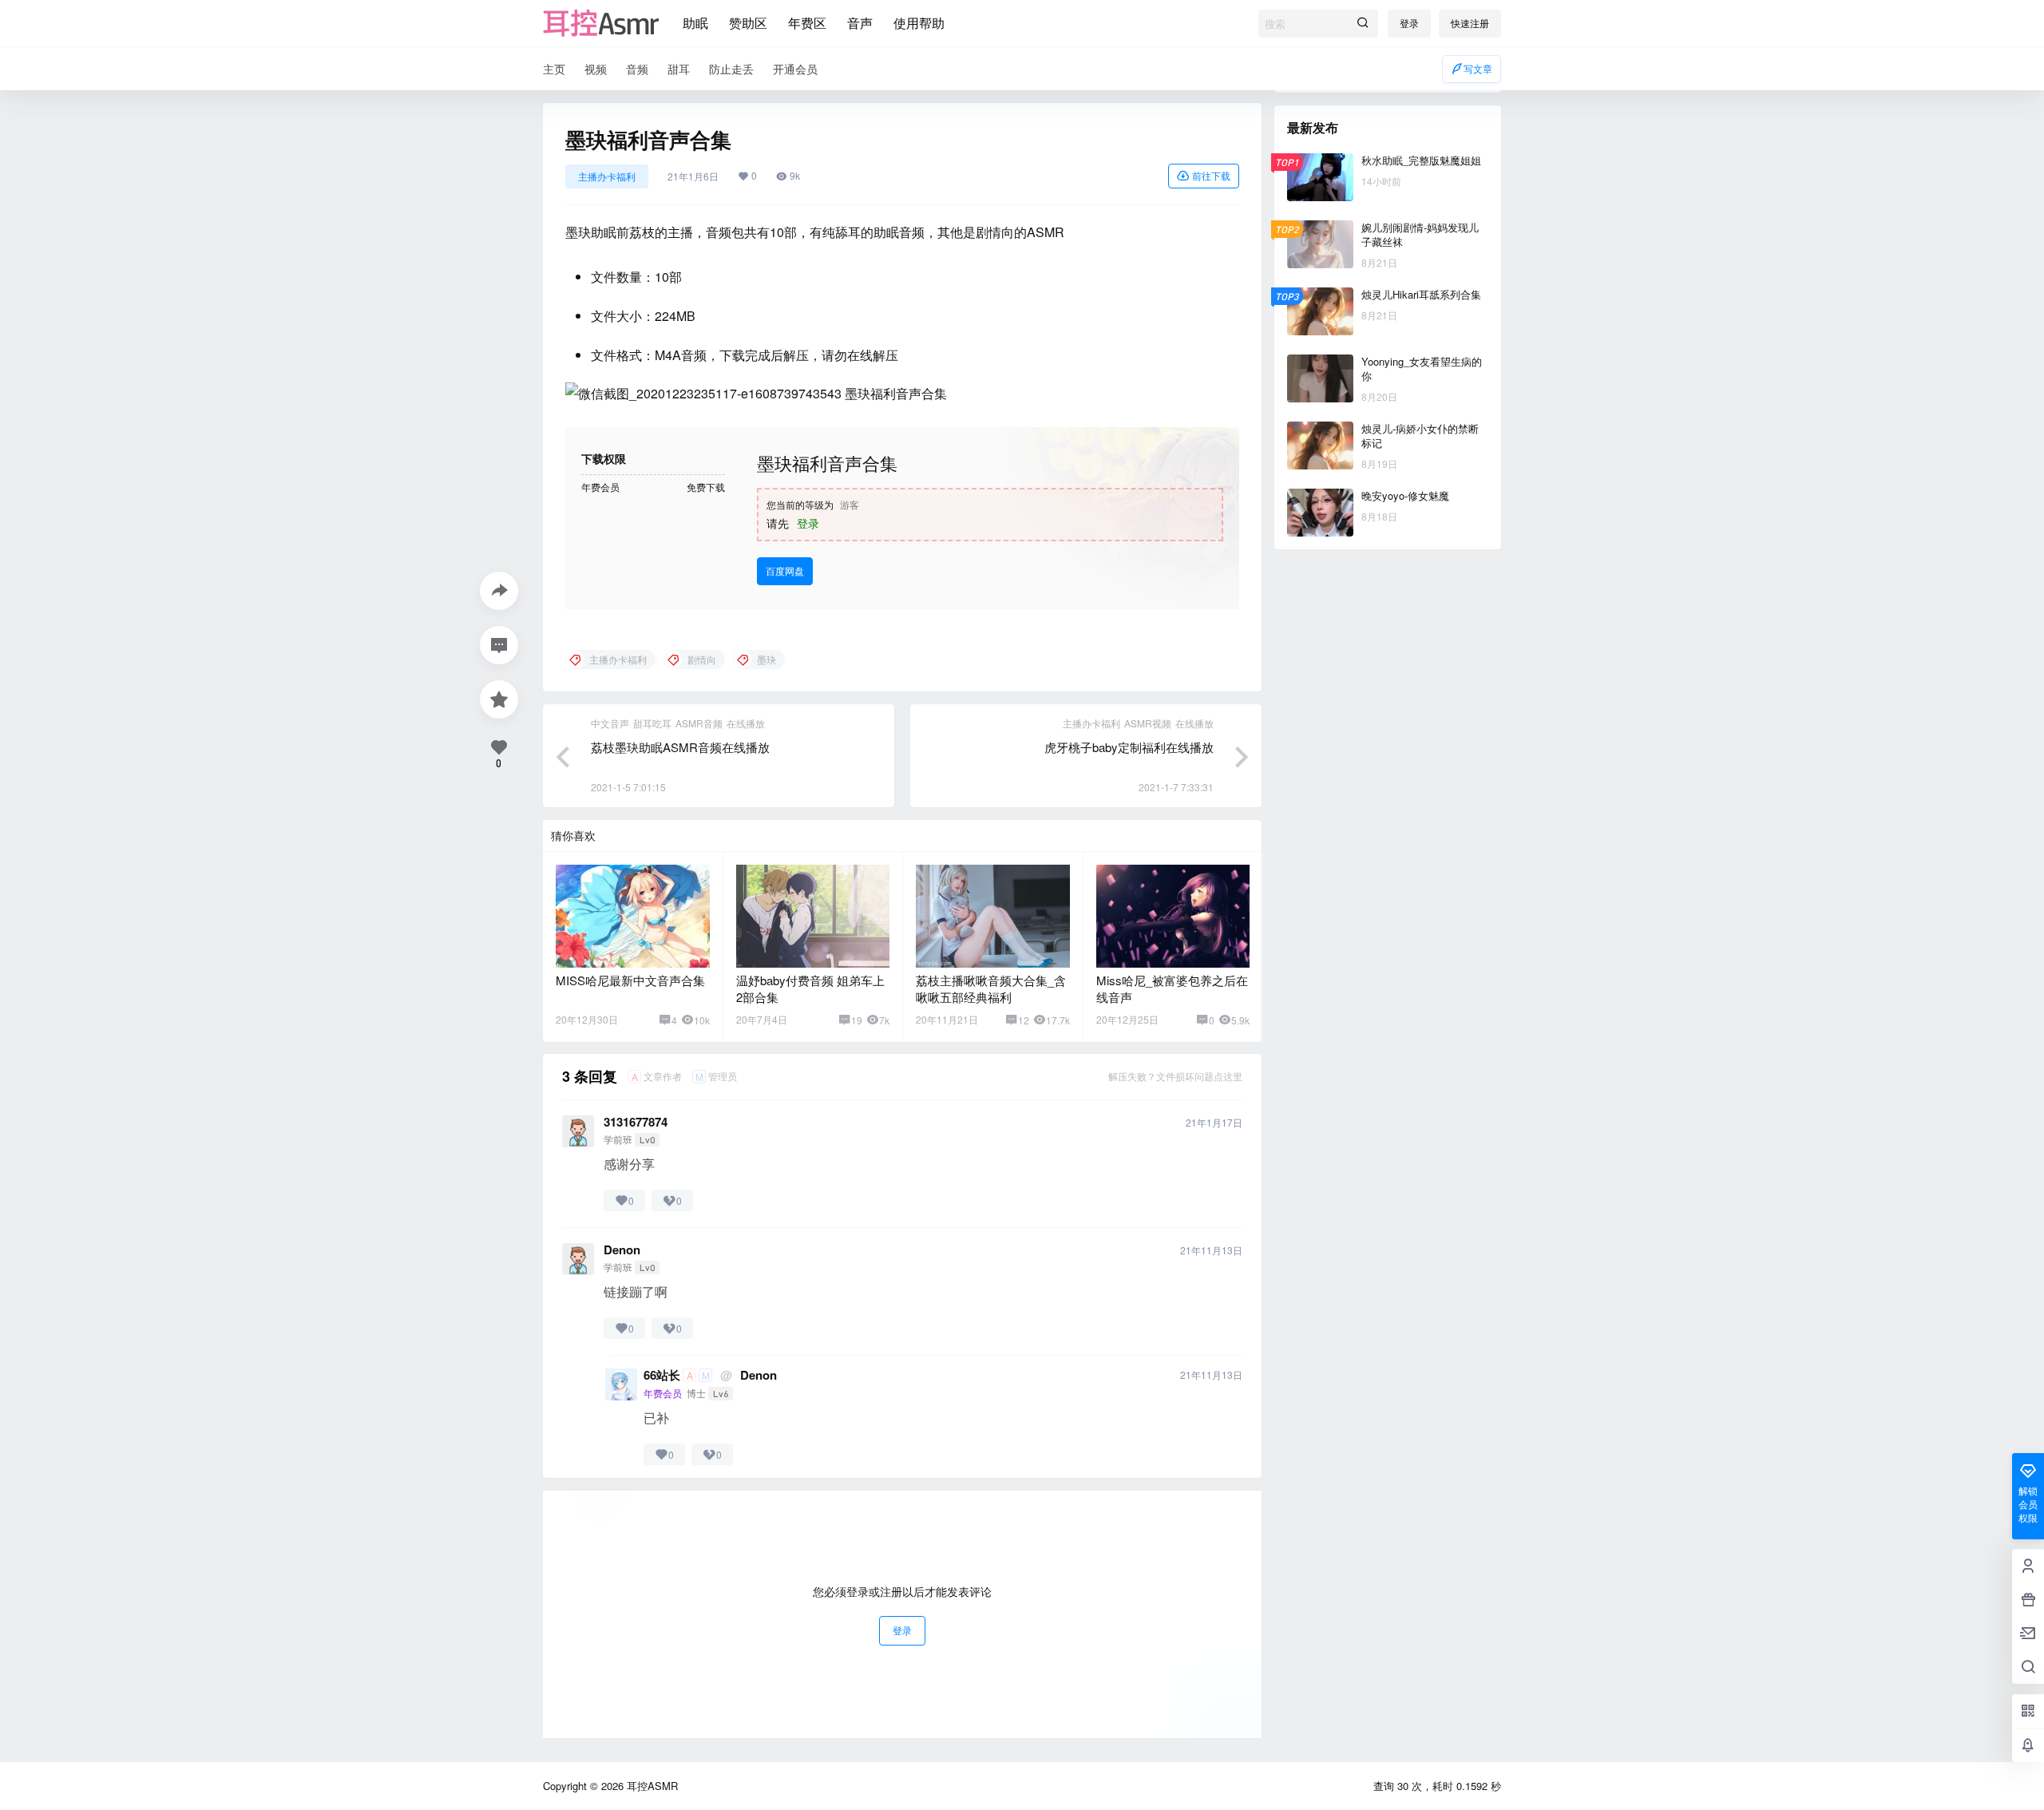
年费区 (807, 23)
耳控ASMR (651, 1786)
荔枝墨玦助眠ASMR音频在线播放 (680, 747)
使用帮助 (919, 23)
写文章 (1478, 68)
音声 (860, 23)
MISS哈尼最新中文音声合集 (630, 980)
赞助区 (748, 23)
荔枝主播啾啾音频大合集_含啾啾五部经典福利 (991, 988)
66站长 (662, 1375)
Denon (622, 1250)
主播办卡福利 (607, 176)
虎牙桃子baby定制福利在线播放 (1129, 747)
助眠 (695, 23)
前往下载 (1211, 175)
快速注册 (1470, 23)
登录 (1409, 23)
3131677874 (636, 1122)
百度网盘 (785, 570)
